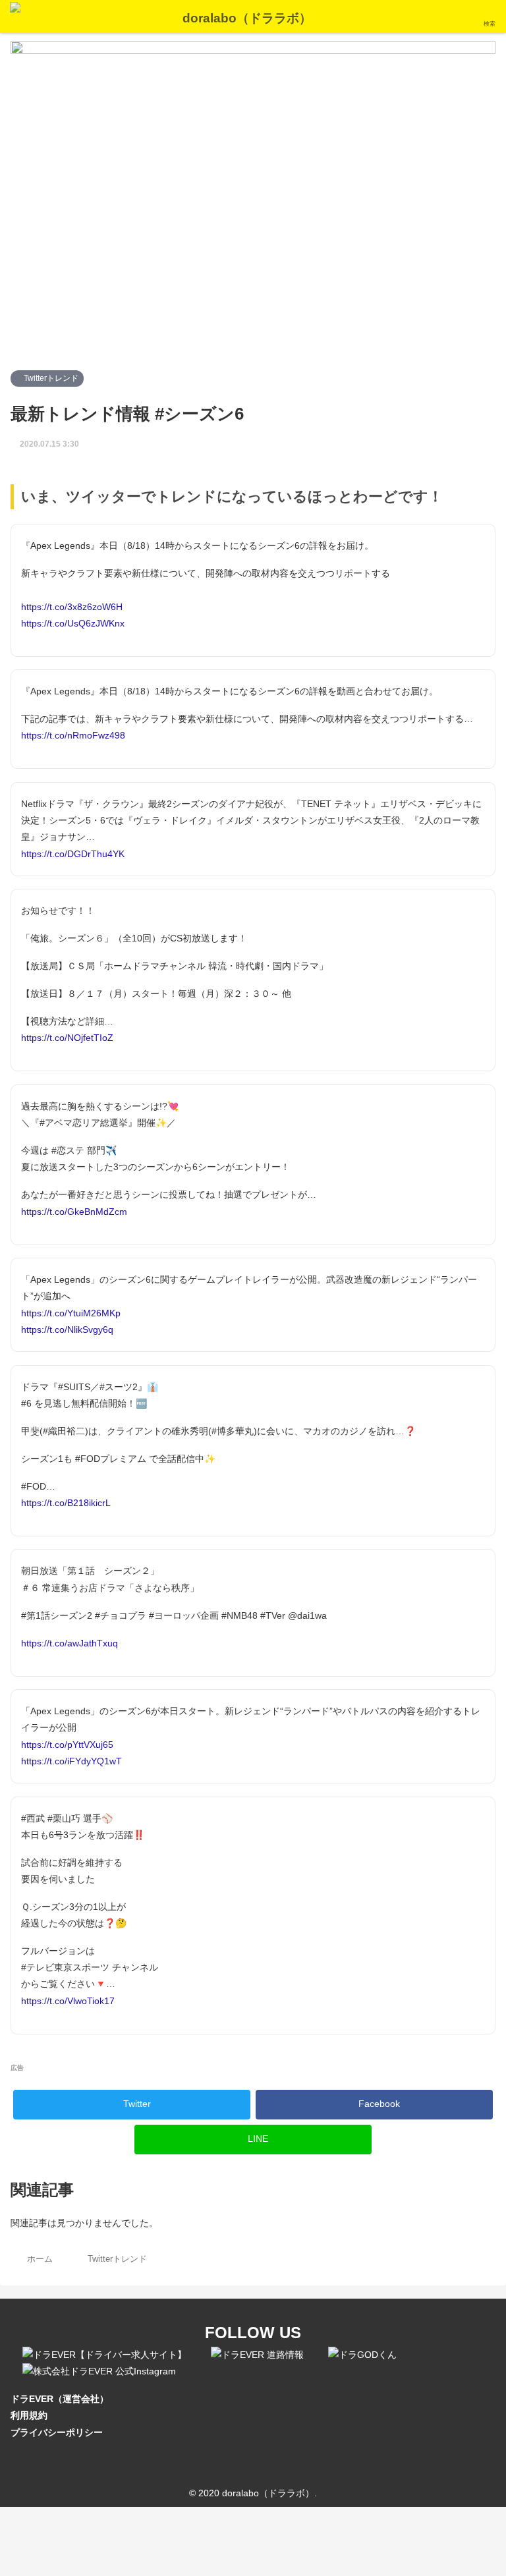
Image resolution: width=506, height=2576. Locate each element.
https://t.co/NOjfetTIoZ (67, 1038)
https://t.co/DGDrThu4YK (73, 854)
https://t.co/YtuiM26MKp (71, 1313)
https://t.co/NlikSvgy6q (67, 1330)
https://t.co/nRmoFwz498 (73, 735)
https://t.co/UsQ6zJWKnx (73, 623)
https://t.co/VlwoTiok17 (68, 2001)
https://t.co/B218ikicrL (66, 1503)
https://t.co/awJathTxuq (70, 1643)
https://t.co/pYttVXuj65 (67, 1745)
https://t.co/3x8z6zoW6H (72, 607)
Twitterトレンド (50, 378)
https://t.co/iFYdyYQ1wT (71, 1761)
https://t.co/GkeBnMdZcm (74, 1212)
